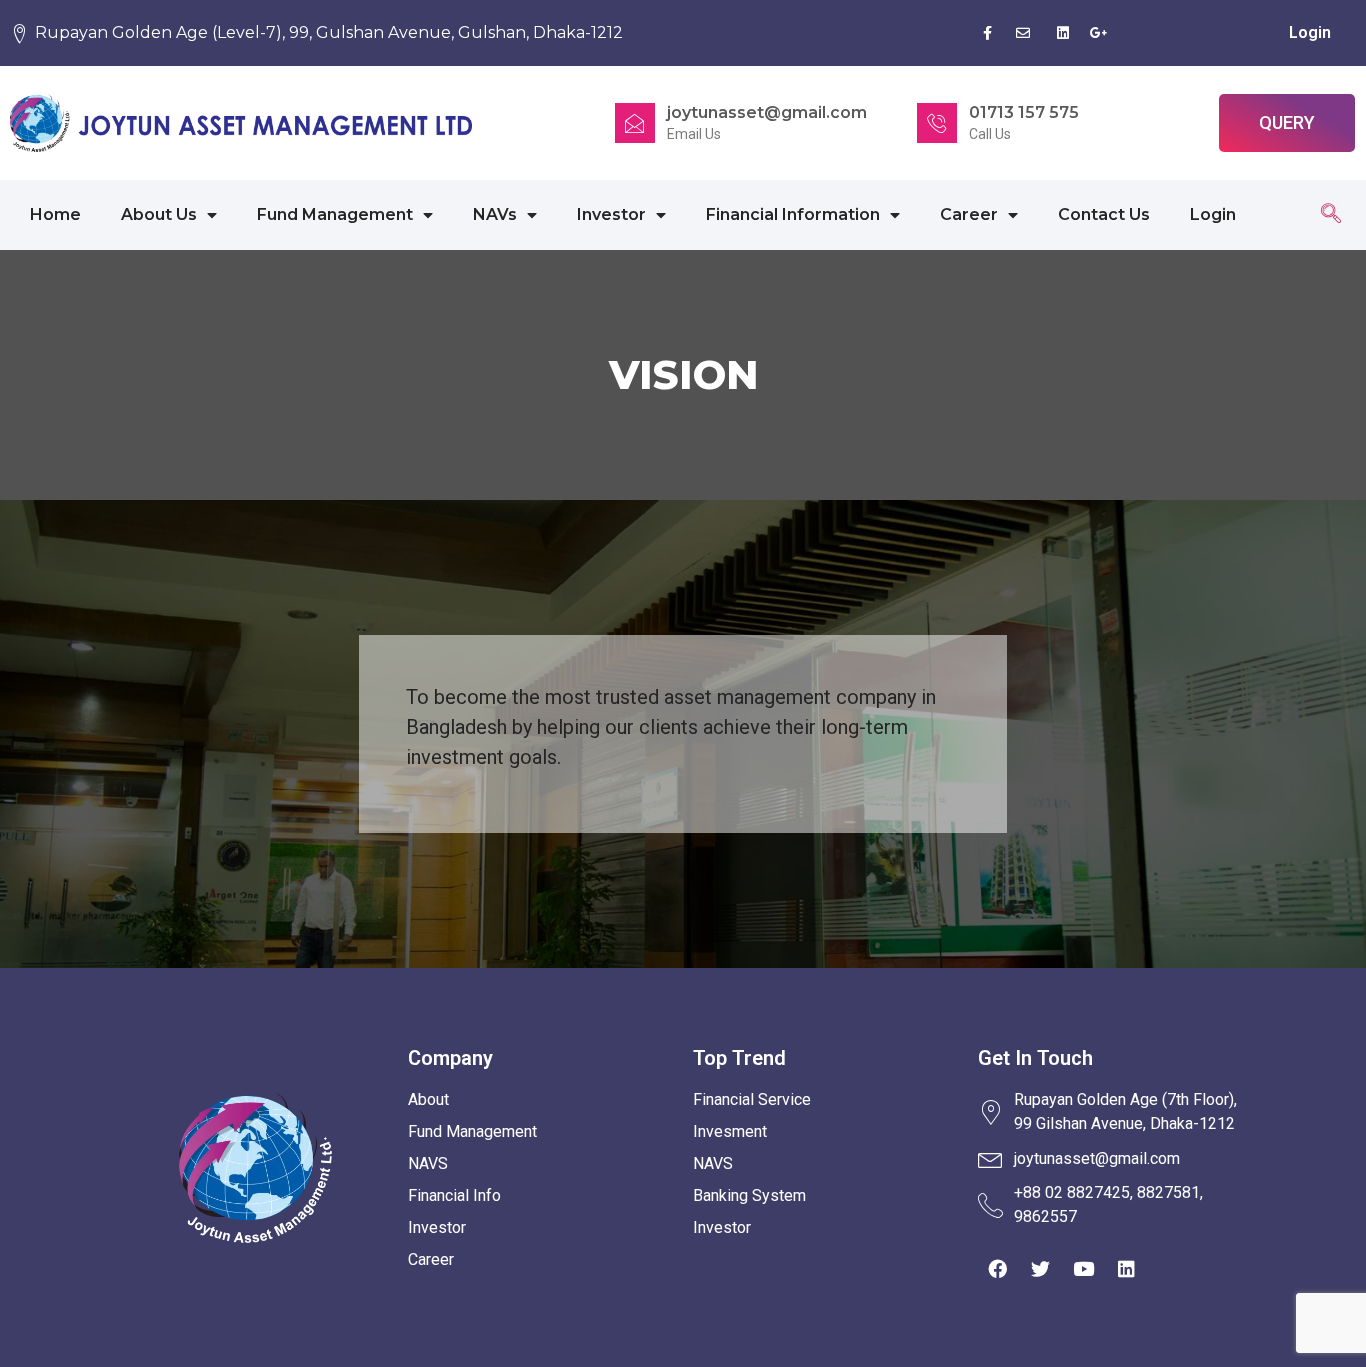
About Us (159, 214)
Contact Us (1104, 214)
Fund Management (335, 214)
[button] (1287, 123)
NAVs (495, 214)
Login (1310, 32)
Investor (611, 214)
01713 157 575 (1024, 112)
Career (969, 214)
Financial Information (793, 214)
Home (55, 214)
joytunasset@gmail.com (767, 112)
